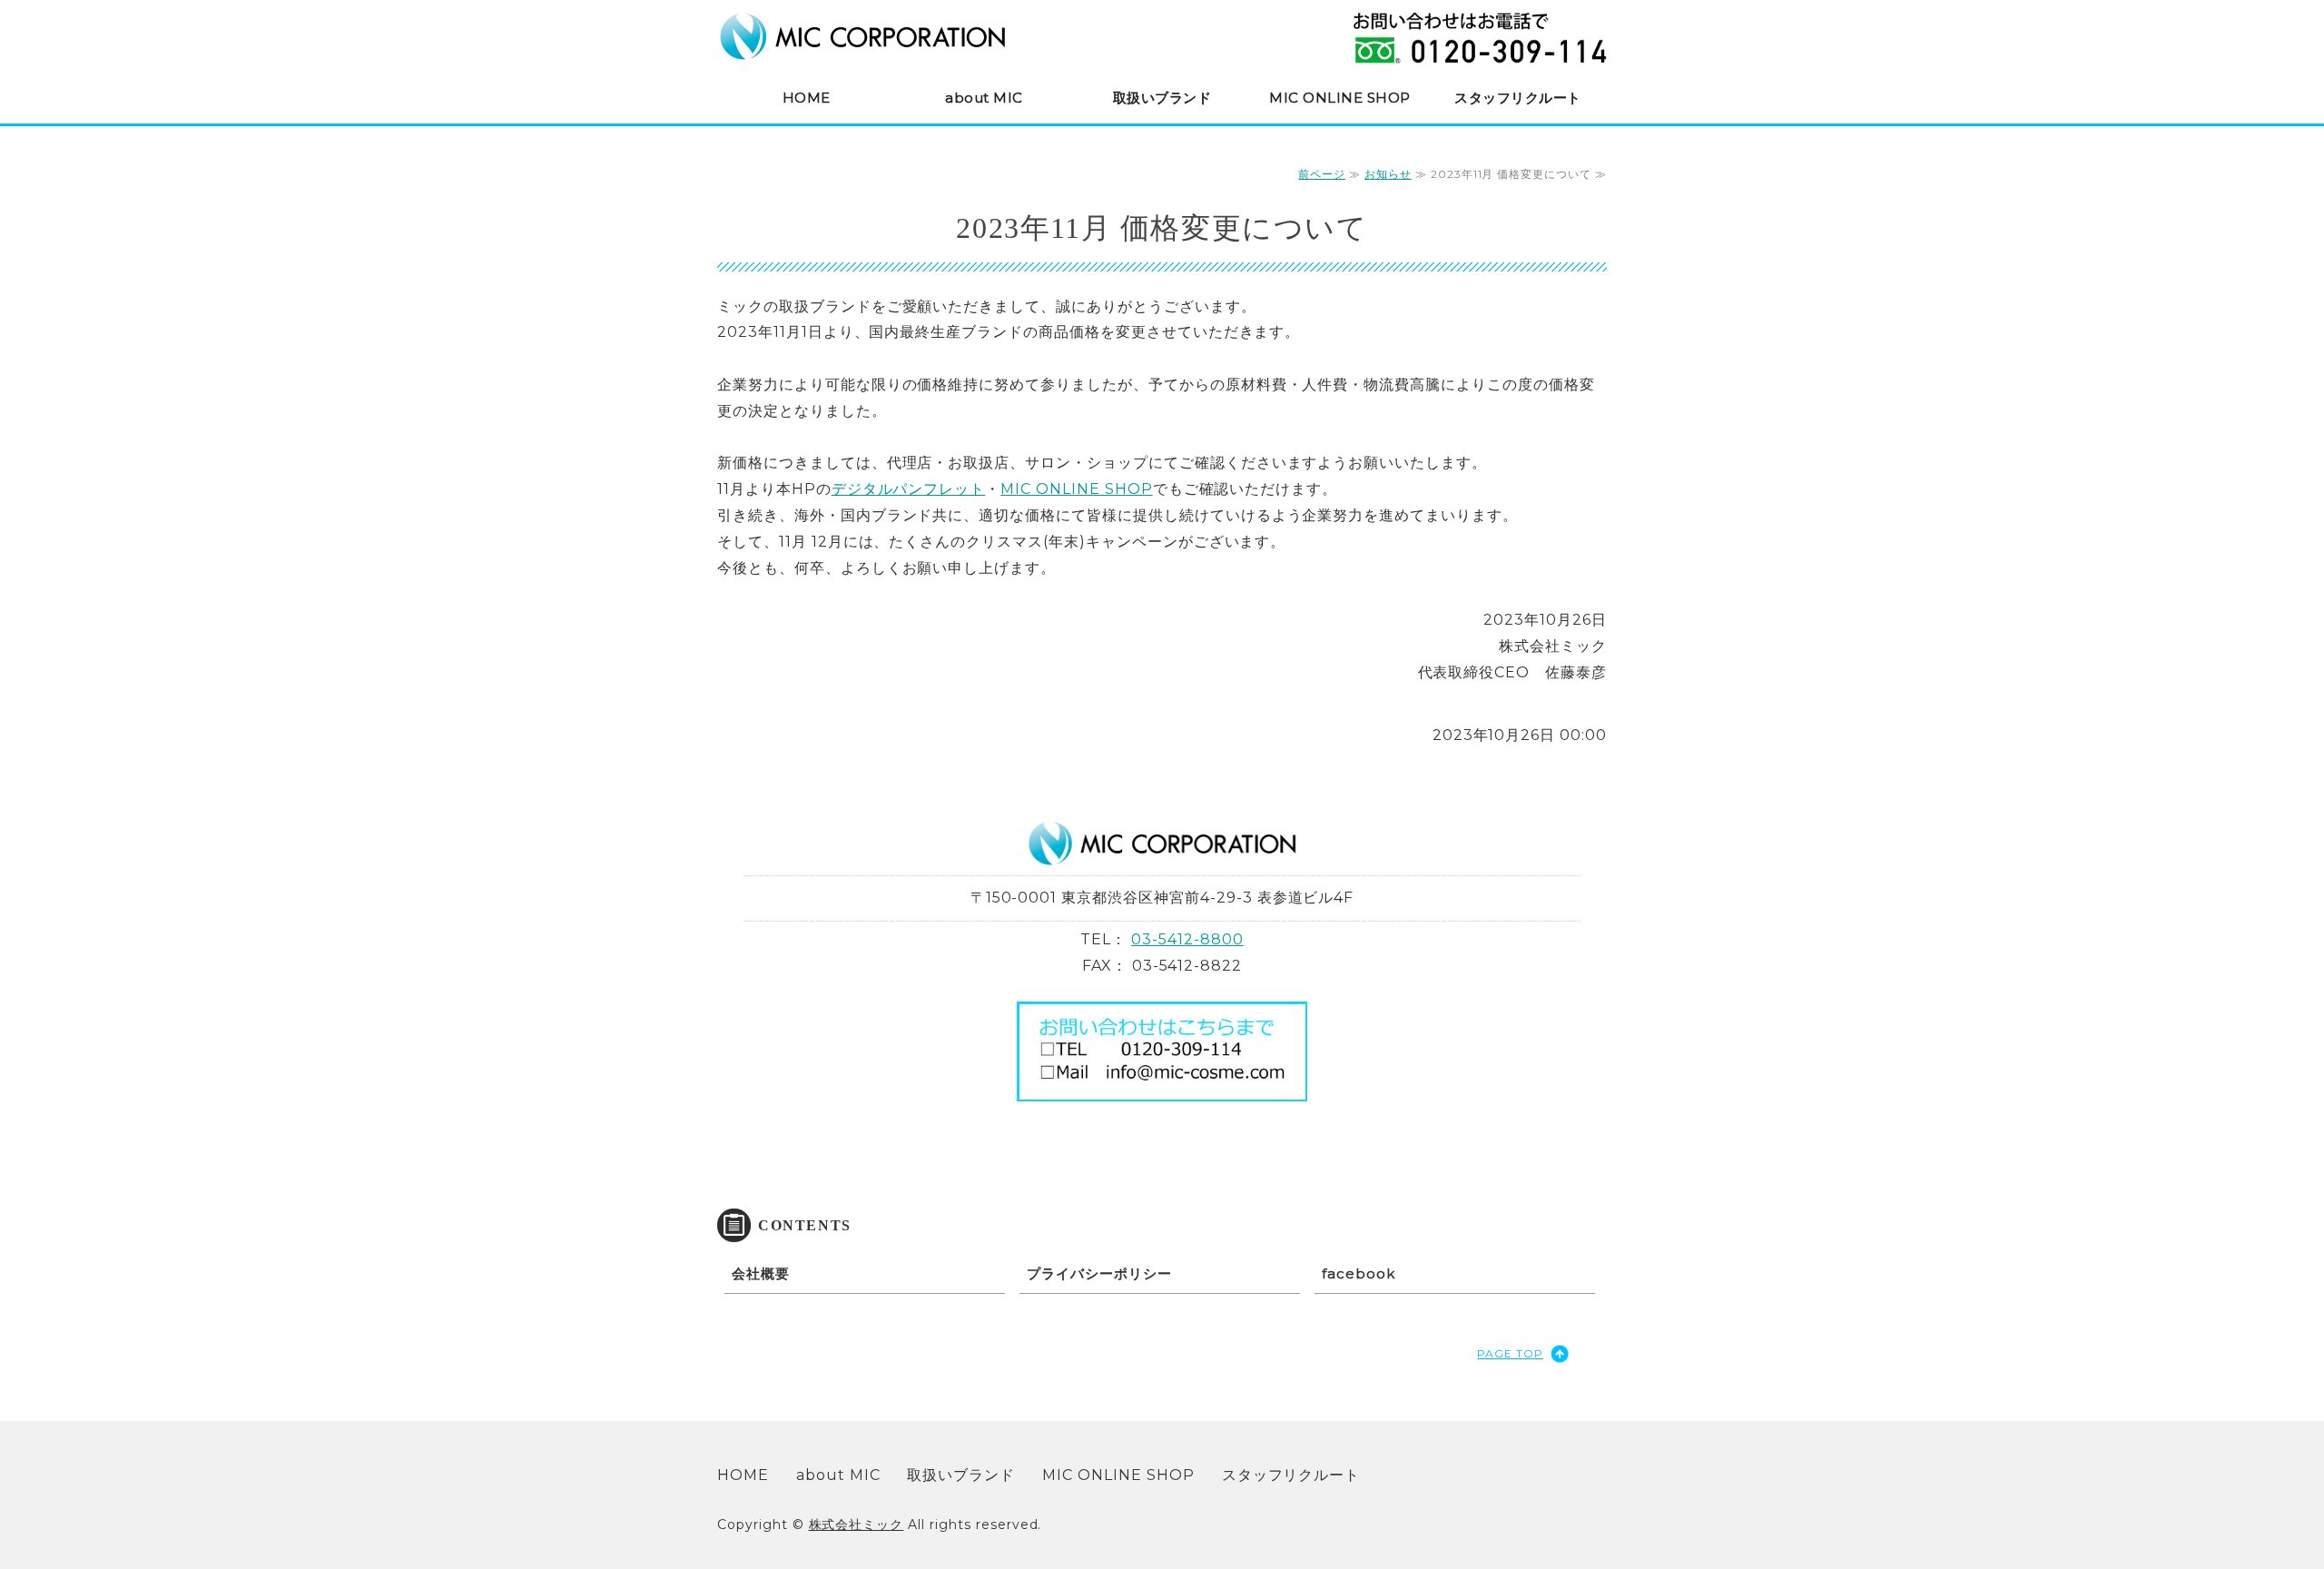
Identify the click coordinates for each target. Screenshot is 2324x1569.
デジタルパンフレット (909, 489)
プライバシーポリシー (1099, 1273)
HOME (807, 98)
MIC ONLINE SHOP (1340, 98)
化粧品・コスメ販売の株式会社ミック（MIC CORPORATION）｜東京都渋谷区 (862, 36)
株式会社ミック (857, 1525)
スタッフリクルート (1518, 98)
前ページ (1322, 174)
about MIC (984, 98)
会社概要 (761, 1273)
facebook (1359, 1273)
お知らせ (1388, 174)
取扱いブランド (1162, 98)
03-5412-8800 (1187, 939)
